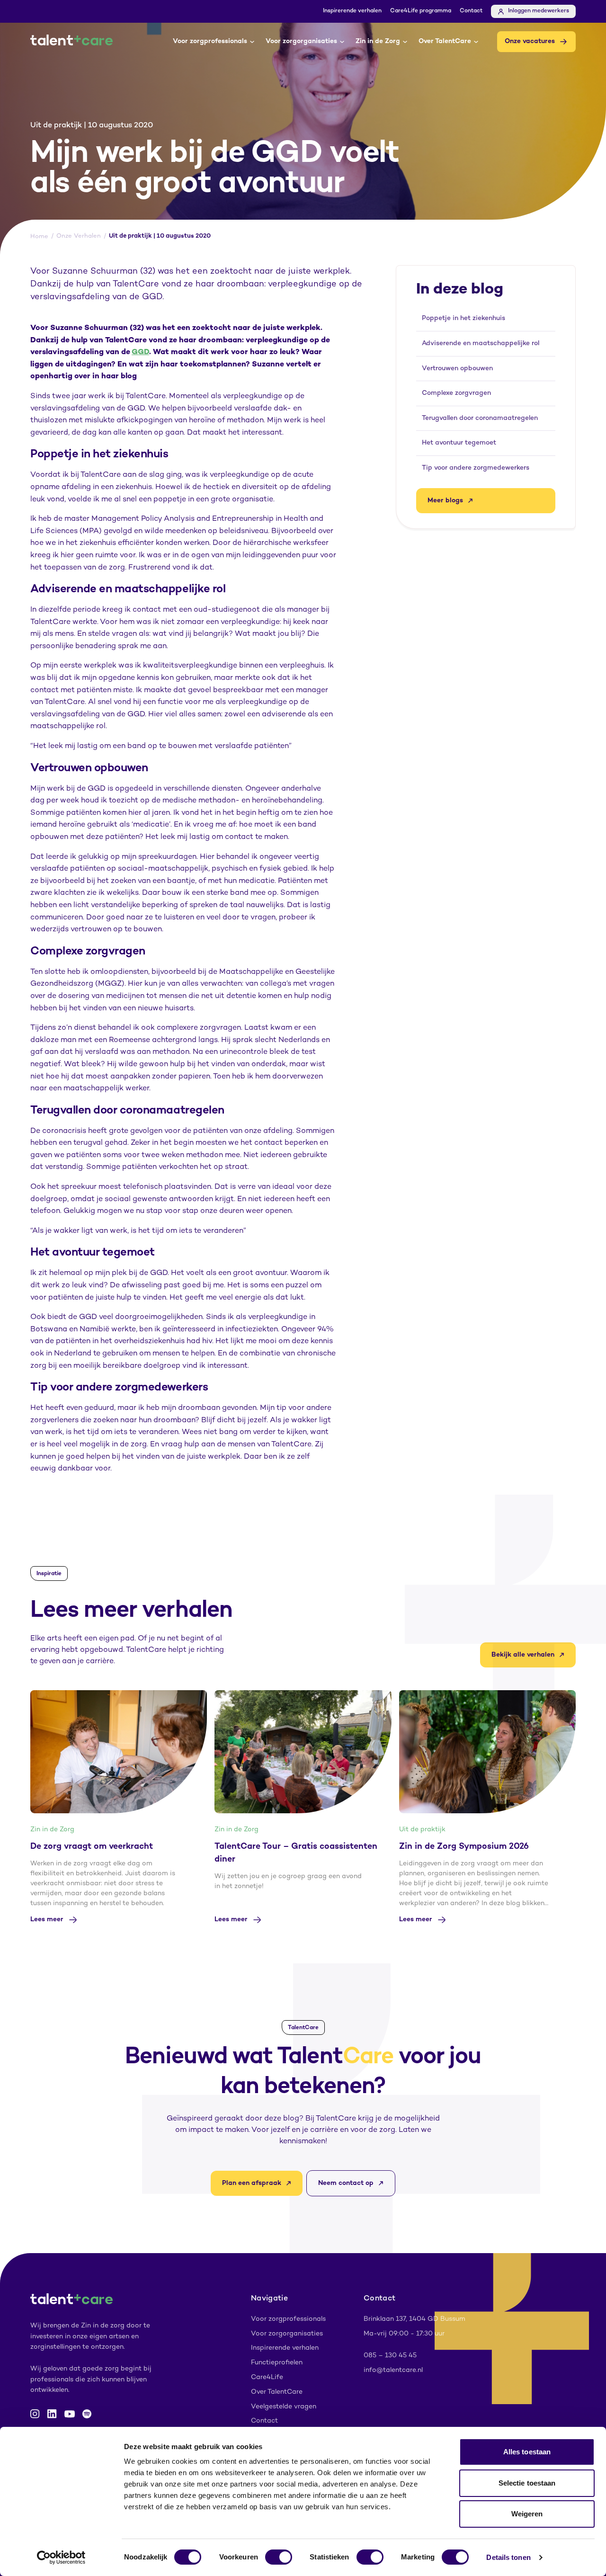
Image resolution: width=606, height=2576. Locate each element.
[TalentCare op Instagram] (35, 2414)
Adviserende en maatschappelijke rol (481, 343)
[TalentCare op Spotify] (87, 2414)
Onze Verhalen (79, 236)
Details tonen (508, 2557)
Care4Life (267, 2377)
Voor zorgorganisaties (301, 41)
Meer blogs (445, 501)
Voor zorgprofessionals (210, 41)
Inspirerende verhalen (352, 11)
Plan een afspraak (252, 2183)
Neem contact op (346, 2183)
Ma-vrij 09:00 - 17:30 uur (404, 2334)
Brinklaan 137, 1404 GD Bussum (414, 2319)
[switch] (279, 2557)
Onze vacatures (530, 41)
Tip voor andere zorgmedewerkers (476, 468)
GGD (140, 352)
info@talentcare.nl (393, 2370)
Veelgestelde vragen (284, 2407)
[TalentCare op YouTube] (70, 2414)
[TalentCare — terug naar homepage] (71, 42)
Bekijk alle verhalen (523, 1655)
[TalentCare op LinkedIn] (52, 2414)
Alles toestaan (527, 2452)
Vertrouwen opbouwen (457, 369)
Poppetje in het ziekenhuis (463, 318)
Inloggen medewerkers (539, 11)
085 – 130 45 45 (390, 2356)
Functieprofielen (277, 2363)
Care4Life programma (421, 11)
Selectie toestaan (527, 2483)
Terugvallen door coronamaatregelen (480, 418)
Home (39, 237)
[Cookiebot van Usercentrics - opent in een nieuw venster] (61, 2558)
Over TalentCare (445, 41)
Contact (471, 11)
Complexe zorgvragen (456, 393)
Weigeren (527, 2514)
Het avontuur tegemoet (459, 443)
